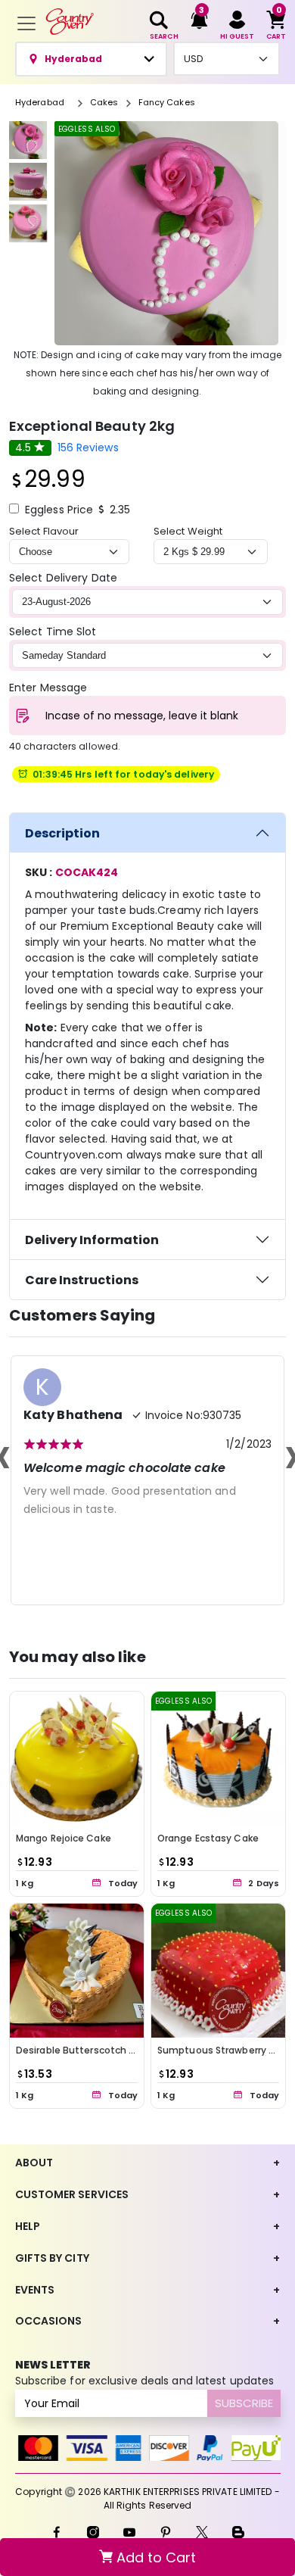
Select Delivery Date (63, 578)
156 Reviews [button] (88, 448)
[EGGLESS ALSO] (218, 1758)
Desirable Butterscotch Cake (85, 2050)
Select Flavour (44, 531)
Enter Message (48, 688)
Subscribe (244, 2403)
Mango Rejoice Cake (64, 1838)
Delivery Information (92, 1240)
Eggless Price (59, 510)
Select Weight (188, 531)
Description (62, 833)
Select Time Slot (53, 632)
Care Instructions (82, 1280)
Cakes (104, 102)
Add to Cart (154, 2557)
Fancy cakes (167, 102)
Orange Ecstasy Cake (208, 1838)
